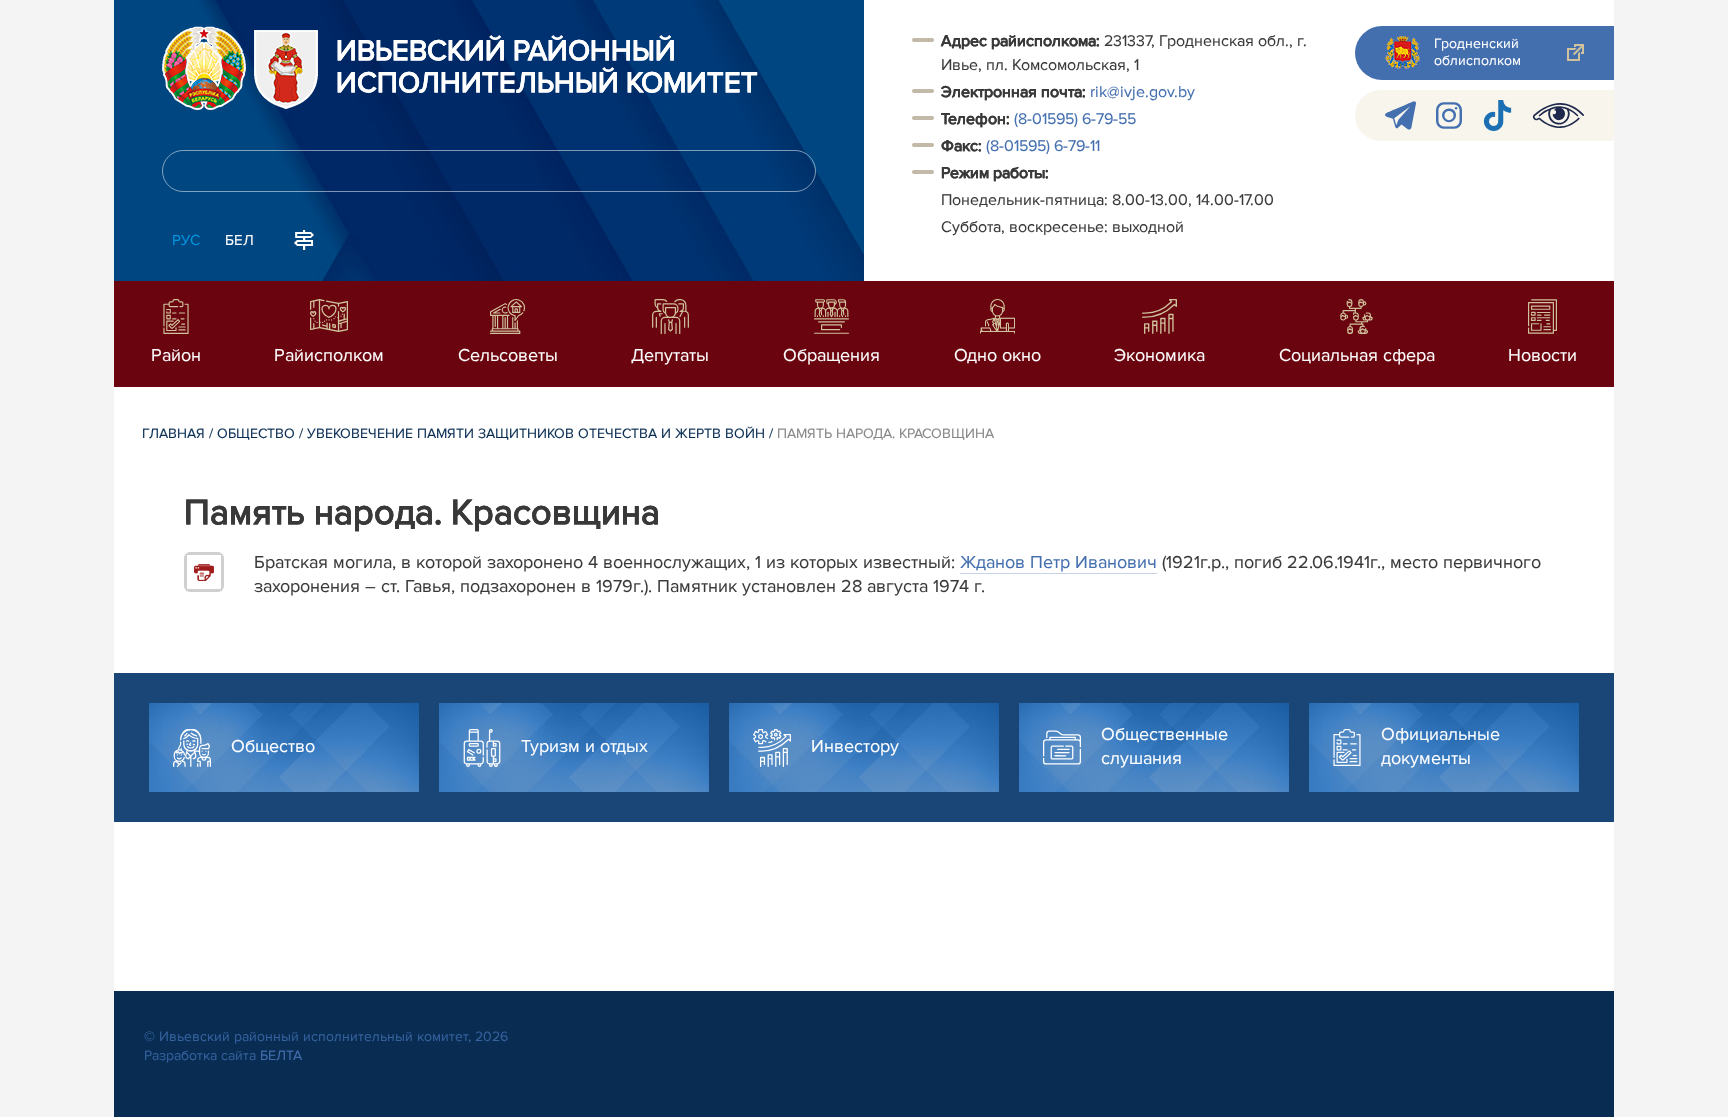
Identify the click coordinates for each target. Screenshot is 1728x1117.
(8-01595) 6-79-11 (1043, 146)
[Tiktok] (1497, 115)
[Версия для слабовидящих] (1558, 115)
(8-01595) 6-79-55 (1075, 119)
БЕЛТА (281, 1055)
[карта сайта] (304, 238)
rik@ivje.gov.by (1142, 92)
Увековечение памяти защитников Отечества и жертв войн (536, 433)
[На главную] (204, 68)
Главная (173, 433)
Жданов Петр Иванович (1058, 562)
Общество (256, 433)
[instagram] (1449, 115)
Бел (239, 240)
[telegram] (1400, 115)
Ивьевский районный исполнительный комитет (547, 68)
